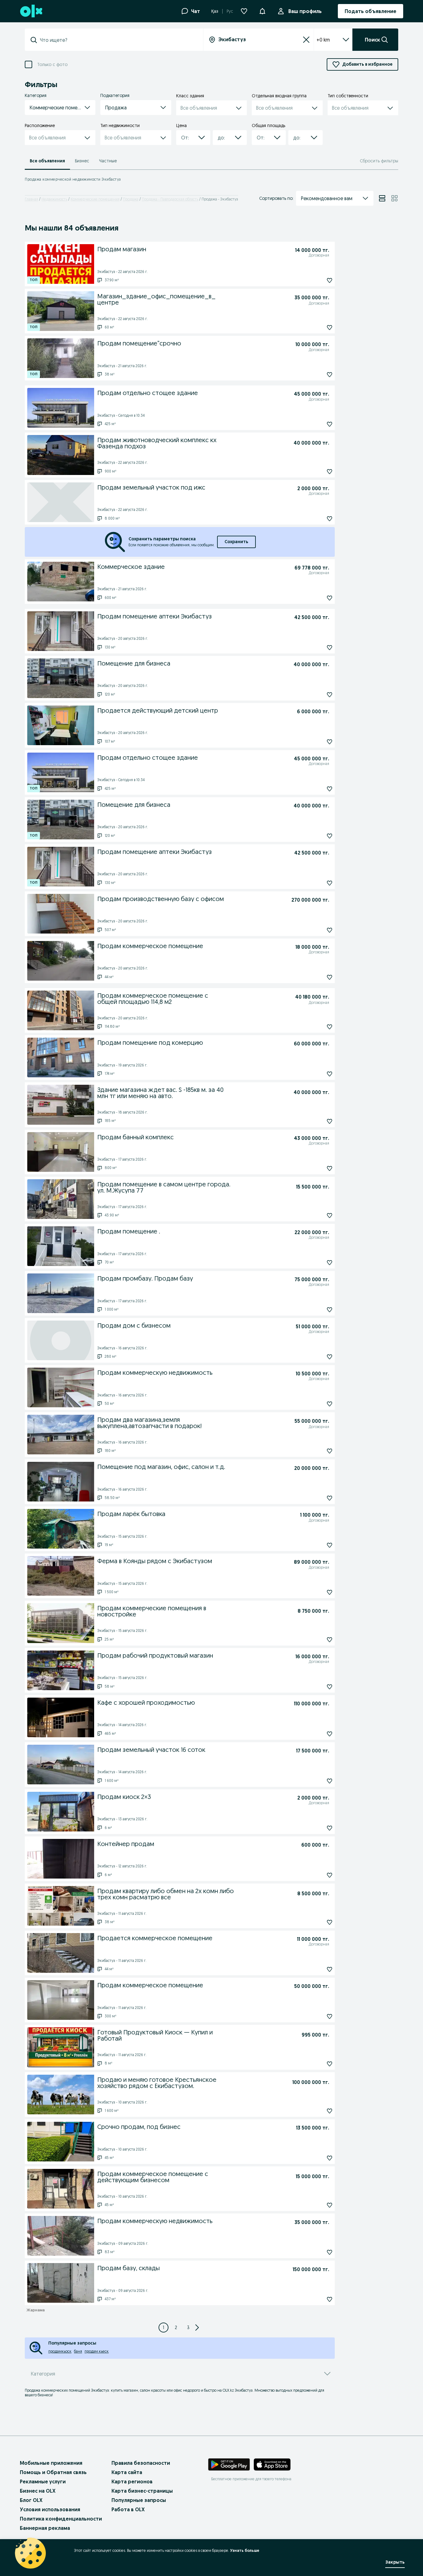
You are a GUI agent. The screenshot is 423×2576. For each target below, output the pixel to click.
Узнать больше (245, 2550)
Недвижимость (54, 199)
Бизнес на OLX (38, 2491)
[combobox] (118, 40)
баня (78, 2351)
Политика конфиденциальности (61, 2519)
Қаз (215, 11)
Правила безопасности (141, 2463)
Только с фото (52, 65)
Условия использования (50, 2509)
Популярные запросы (139, 2500)
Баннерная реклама (45, 2528)
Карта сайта (127, 2472)
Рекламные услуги (43, 2481)
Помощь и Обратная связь (53, 2472)
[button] (262, 11)
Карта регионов (132, 2481)
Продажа (131, 199)
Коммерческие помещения (95, 199)
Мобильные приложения (51, 2463)
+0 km (323, 40)
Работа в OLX (128, 2509)
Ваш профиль (305, 11)
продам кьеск (97, 2351)
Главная (31, 199)
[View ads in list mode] (382, 198)
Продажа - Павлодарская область (170, 199)
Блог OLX (31, 2500)
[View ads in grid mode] (395, 198)
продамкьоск (60, 2351)
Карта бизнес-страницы (142, 2491)
